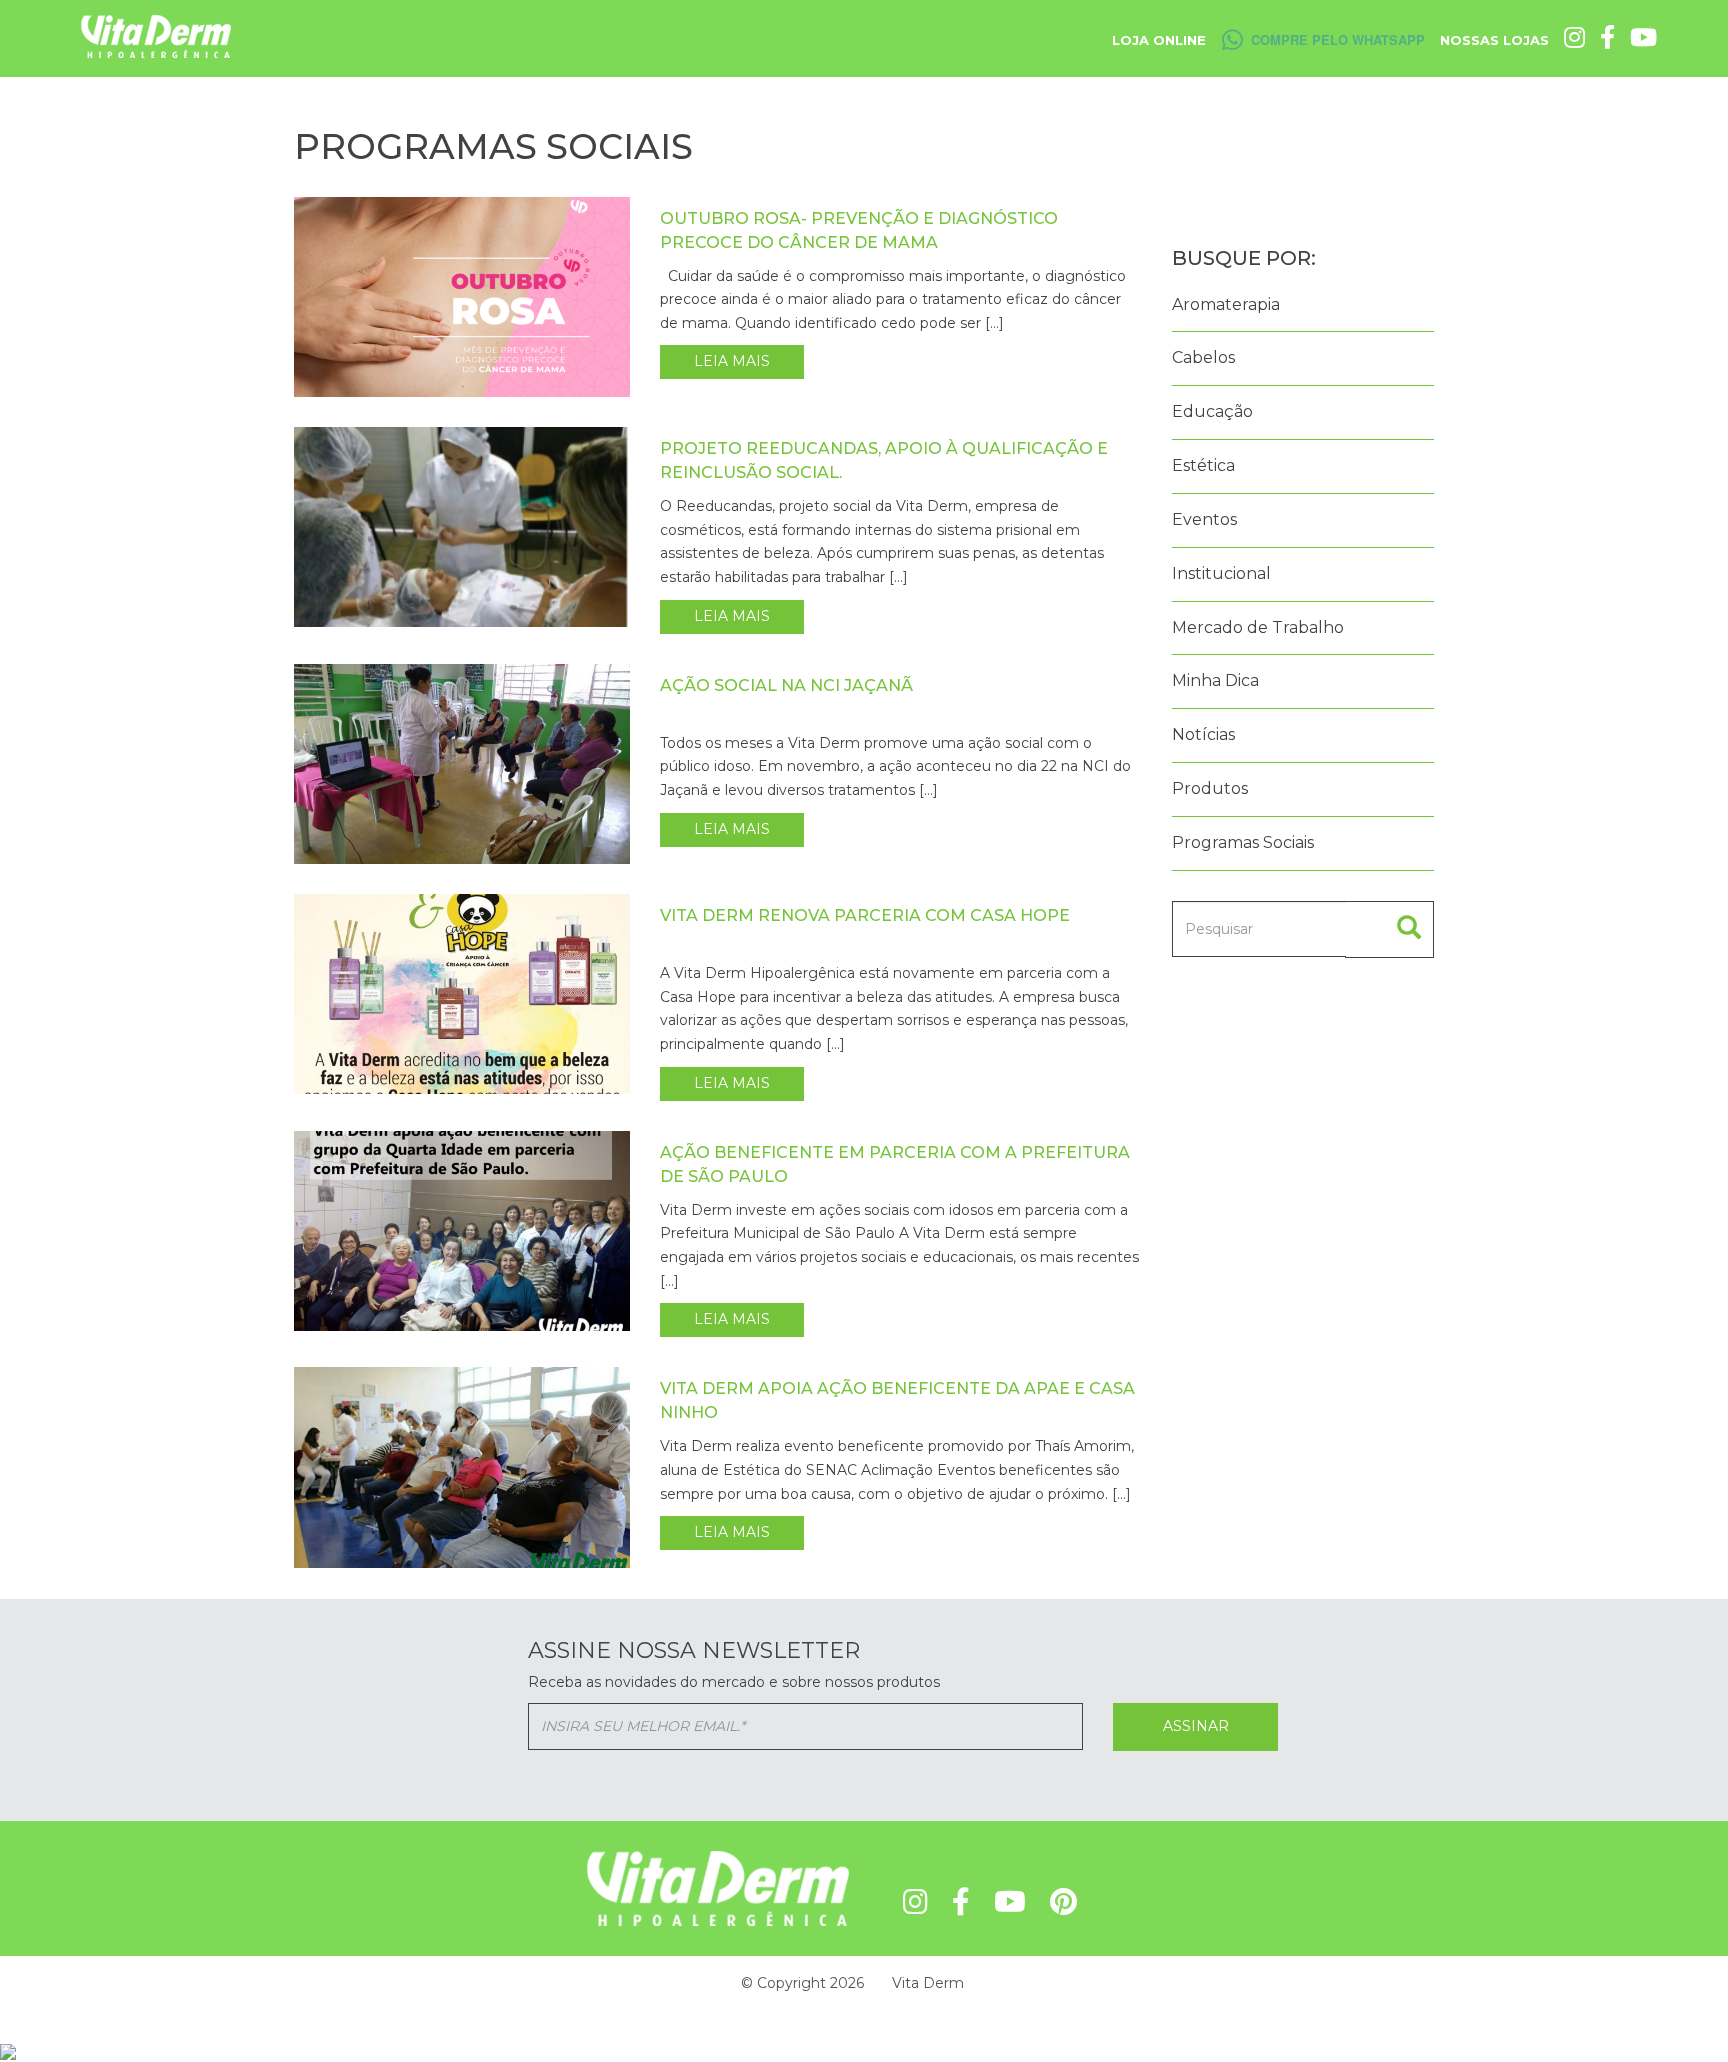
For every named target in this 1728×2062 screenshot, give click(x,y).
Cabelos (1203, 357)
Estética (1203, 465)
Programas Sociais (1243, 842)
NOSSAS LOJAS (1494, 40)
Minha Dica (1215, 680)
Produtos (1210, 788)
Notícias (1203, 734)
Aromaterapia (1226, 304)
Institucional (1221, 573)
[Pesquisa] (1389, 929)
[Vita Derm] (156, 35)
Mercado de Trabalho (1258, 627)
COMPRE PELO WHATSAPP (1338, 39)
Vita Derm (928, 1983)
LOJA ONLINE (1159, 40)
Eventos (1204, 519)
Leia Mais (732, 361)
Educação (1212, 411)
